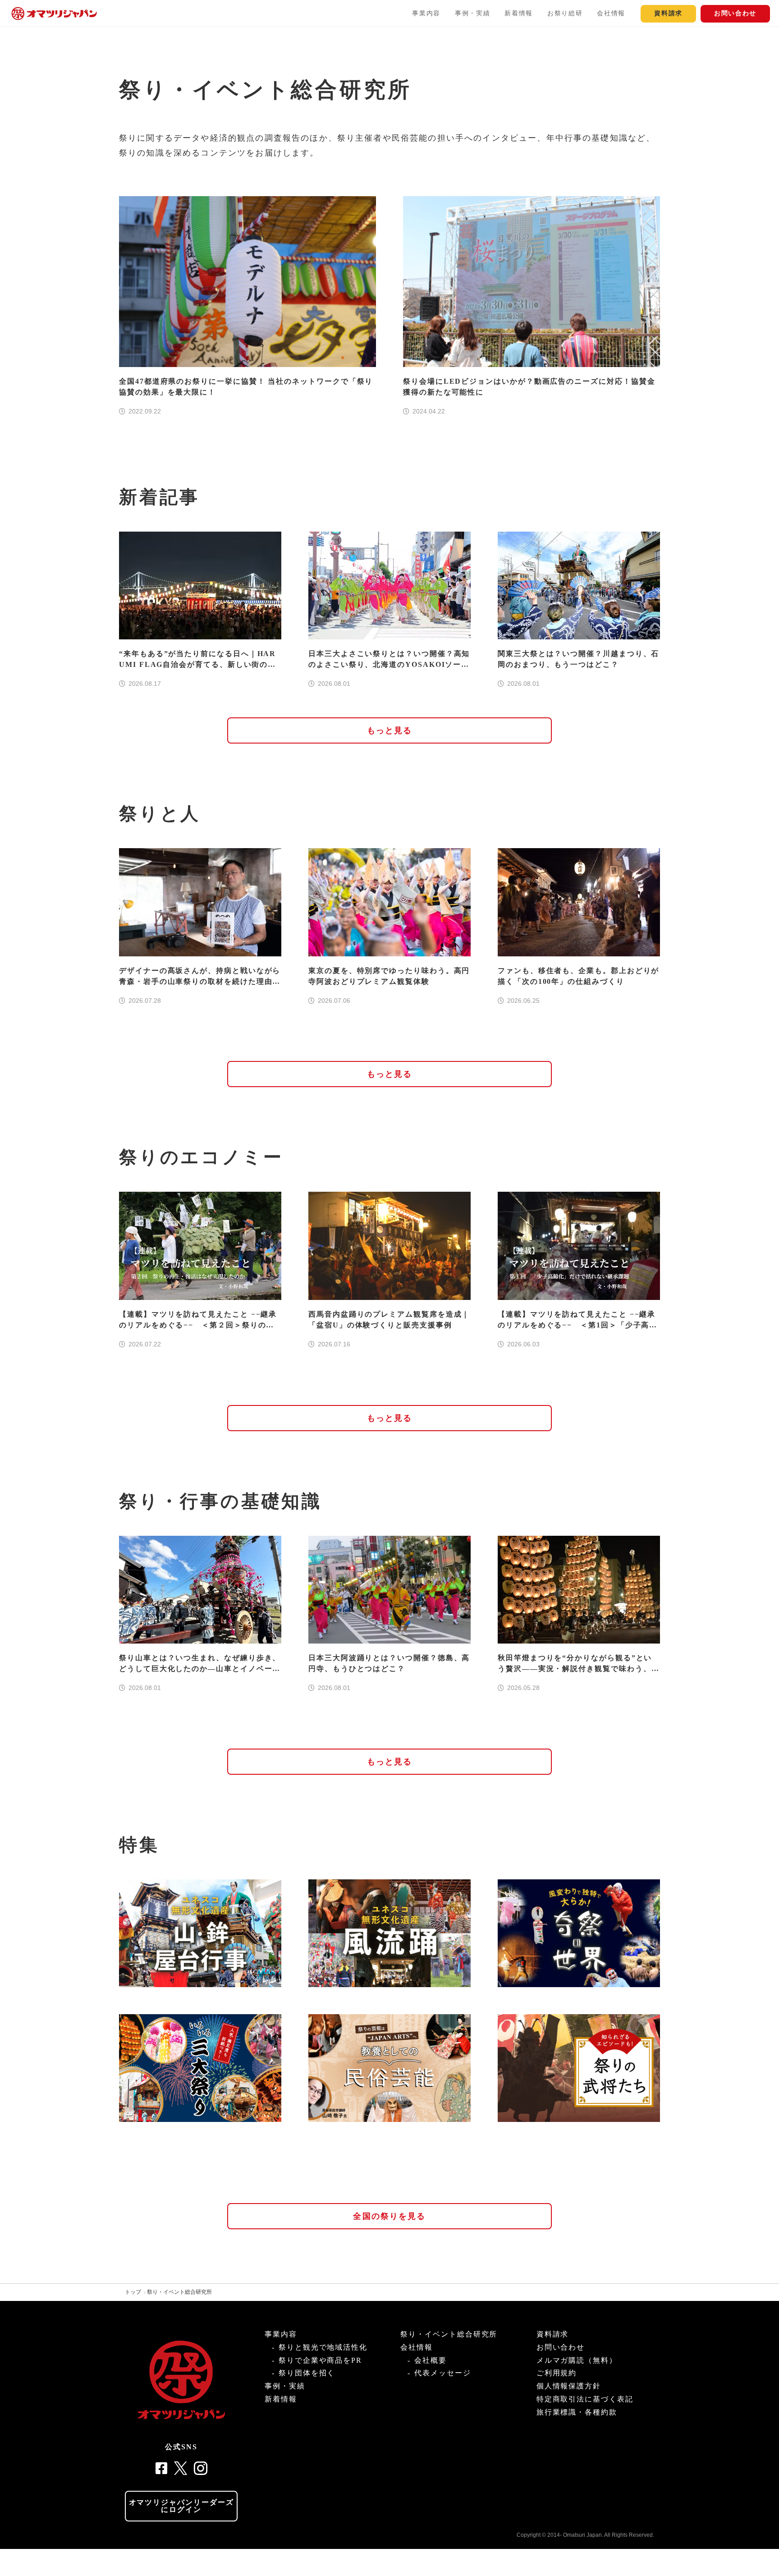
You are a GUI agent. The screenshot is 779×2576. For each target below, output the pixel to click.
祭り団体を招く (307, 2373)
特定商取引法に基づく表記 (585, 2399)
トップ (133, 2292)
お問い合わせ (735, 13)
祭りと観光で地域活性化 (323, 2347)
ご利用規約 (557, 2373)
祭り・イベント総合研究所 (179, 2292)
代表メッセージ (442, 2373)
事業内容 (426, 13)
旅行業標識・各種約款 (577, 2412)
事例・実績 (472, 13)
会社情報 (611, 13)
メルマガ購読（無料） (577, 2360)
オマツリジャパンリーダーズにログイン (181, 2506)
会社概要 (431, 2360)
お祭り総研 (565, 13)
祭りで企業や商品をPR (320, 2360)
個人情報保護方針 (569, 2386)
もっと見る (390, 730)
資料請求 (668, 13)
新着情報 (519, 13)
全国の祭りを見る (389, 2216)
